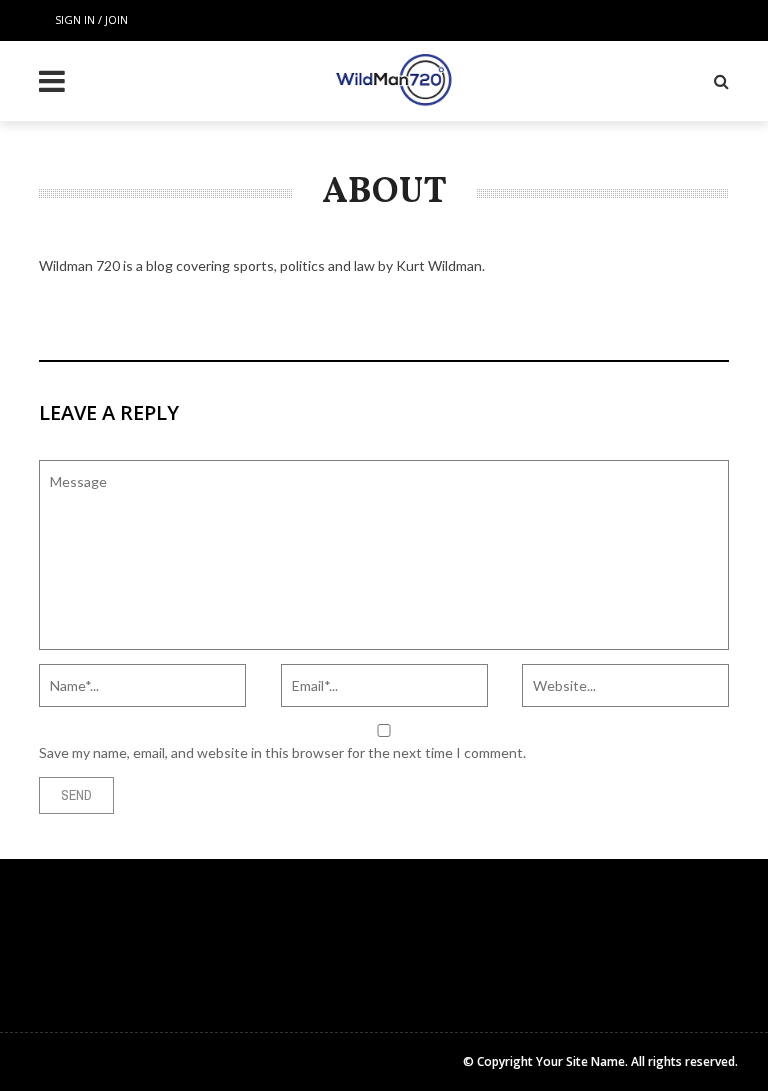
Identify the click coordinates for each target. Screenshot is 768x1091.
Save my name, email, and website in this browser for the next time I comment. (282, 752)
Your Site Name (580, 1061)
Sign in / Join (91, 19)
